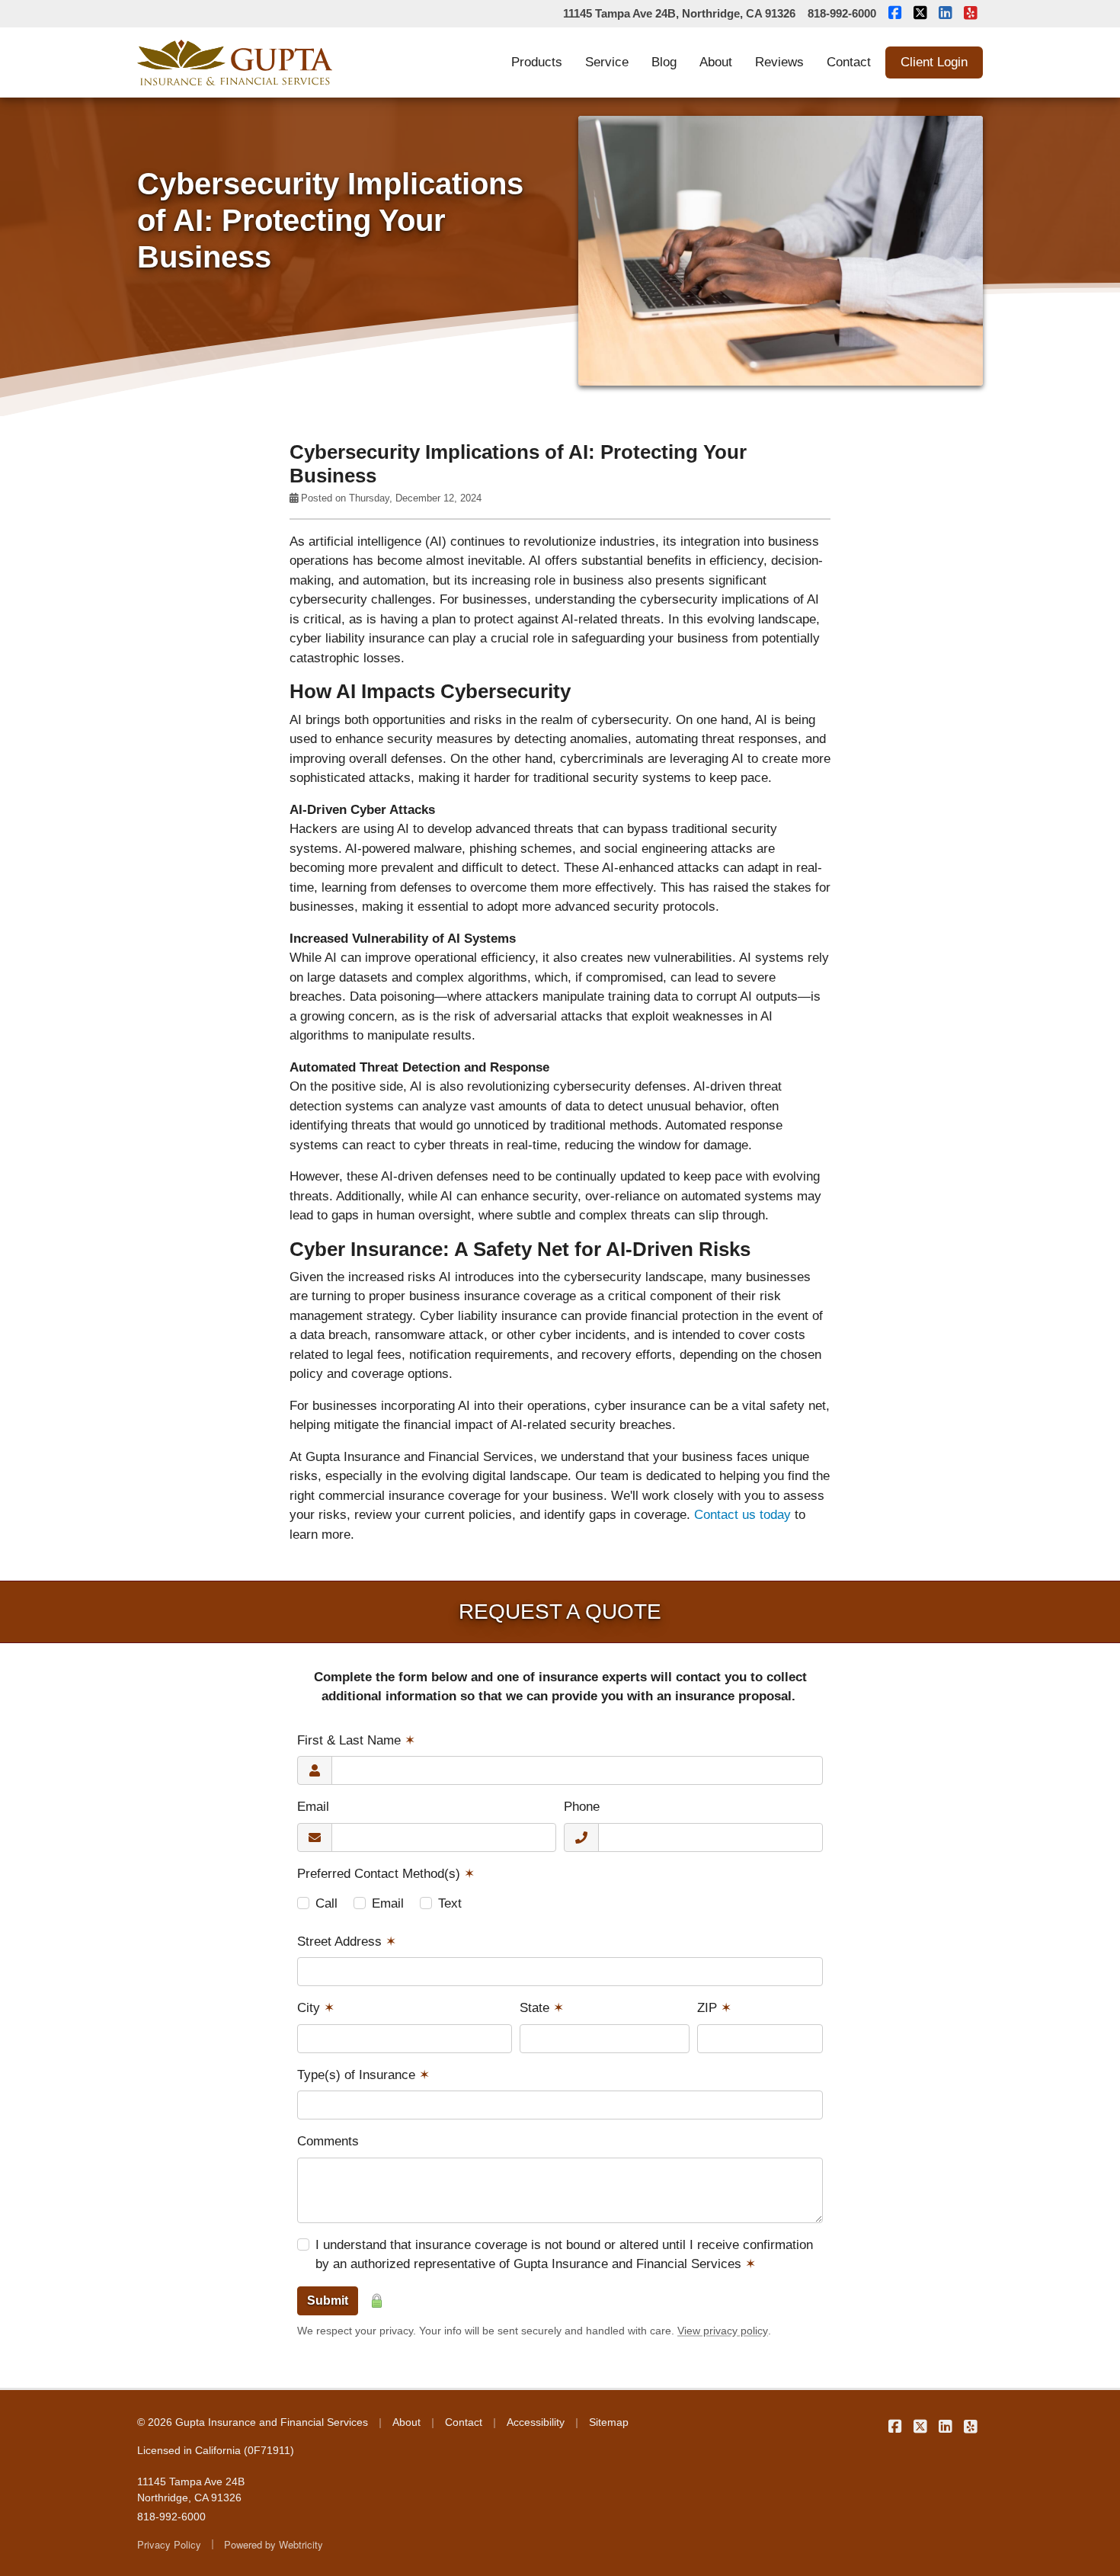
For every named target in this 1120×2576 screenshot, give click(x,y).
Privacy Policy (169, 2544)
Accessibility (536, 2422)
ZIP (714, 2008)
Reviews (779, 62)
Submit (328, 2300)
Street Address (347, 1942)
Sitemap (609, 2422)
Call (326, 1903)
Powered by (274, 2544)
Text (450, 1903)
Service (607, 62)
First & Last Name (356, 1740)
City (316, 2008)
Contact (849, 62)
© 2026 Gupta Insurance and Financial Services (253, 2422)
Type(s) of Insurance (363, 2075)
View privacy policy (723, 2331)
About (716, 62)
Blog (664, 62)
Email (313, 1807)
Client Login (934, 62)
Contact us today (742, 1515)
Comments (328, 2141)
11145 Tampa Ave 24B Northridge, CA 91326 (191, 2489)
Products (537, 62)
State (542, 2008)
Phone (582, 1807)
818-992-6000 (842, 13)
